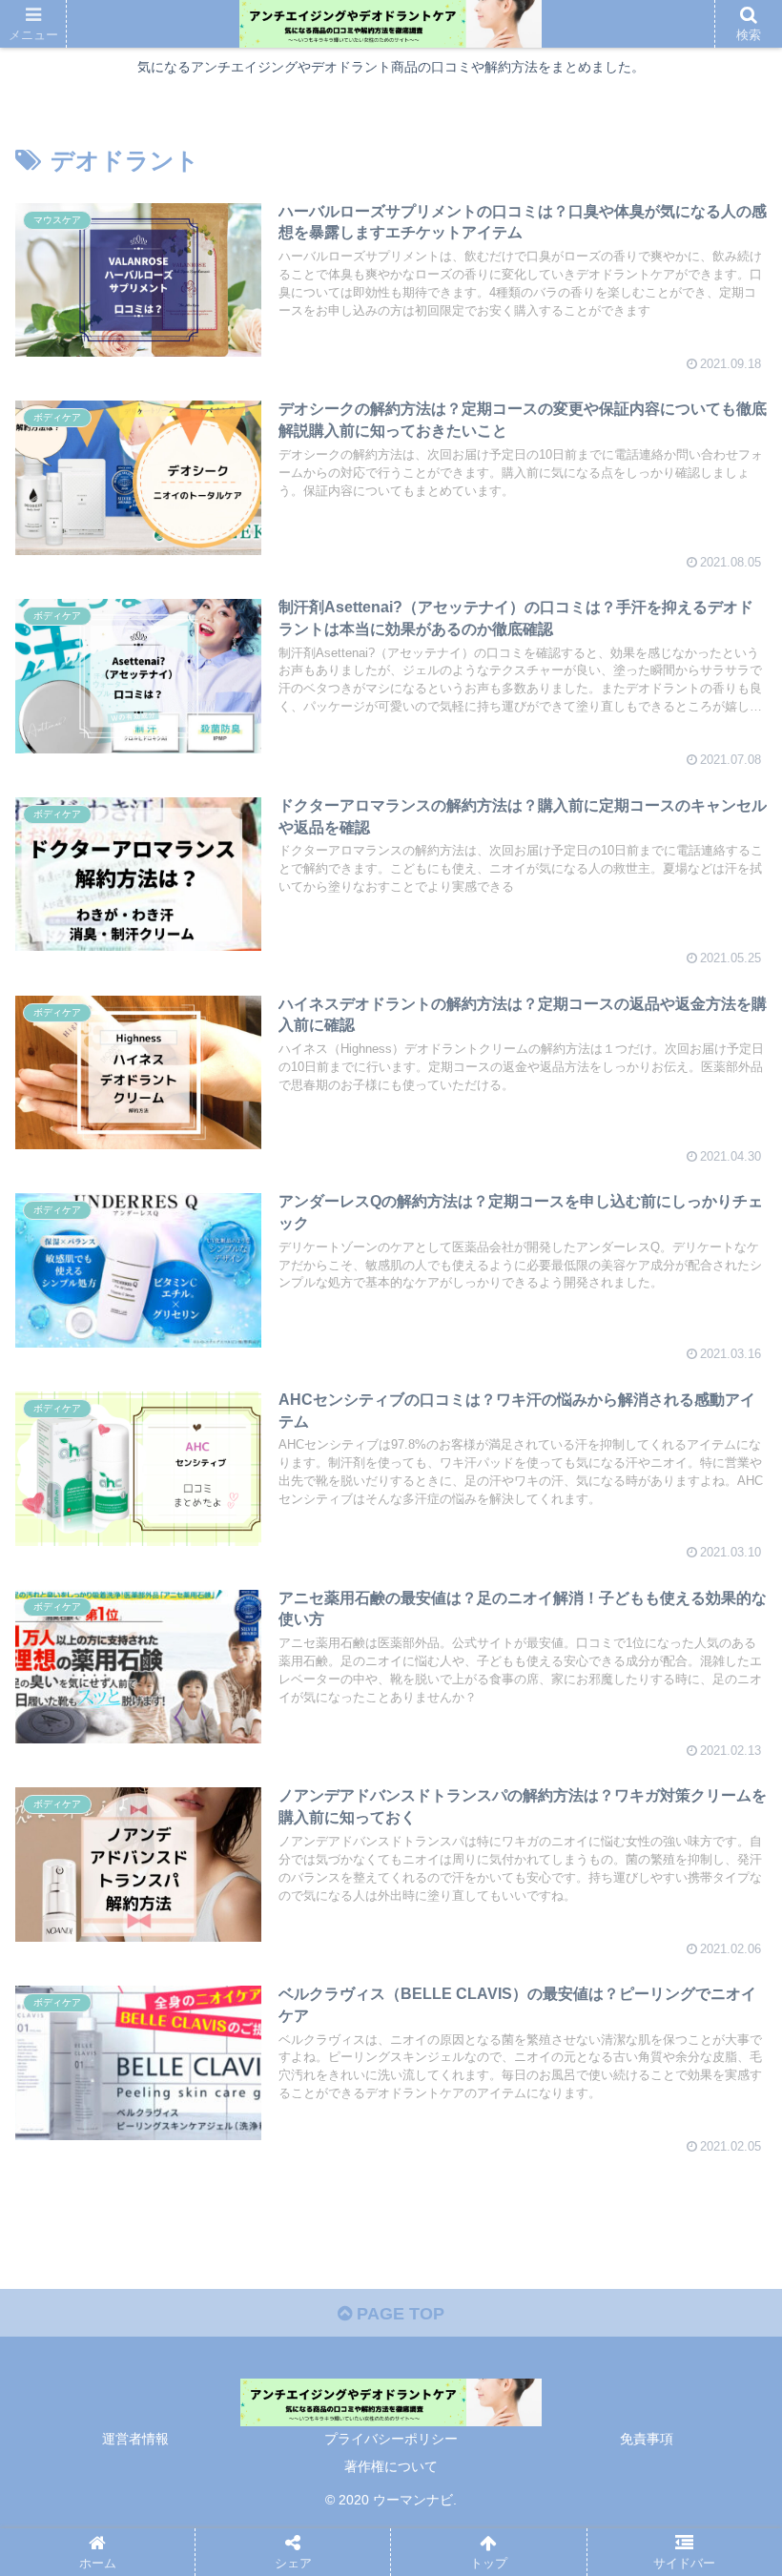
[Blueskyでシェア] (197, 2293)
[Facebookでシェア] (326, 2293)
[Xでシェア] (69, 2293)
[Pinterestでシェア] (585, 2293)
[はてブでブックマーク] (391, 2293)
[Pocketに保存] (456, 2293)
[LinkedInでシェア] (648, 2293)
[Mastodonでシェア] (134, 2293)
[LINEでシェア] (520, 2293)
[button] (723, 2440)
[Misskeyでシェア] (262, 2293)
